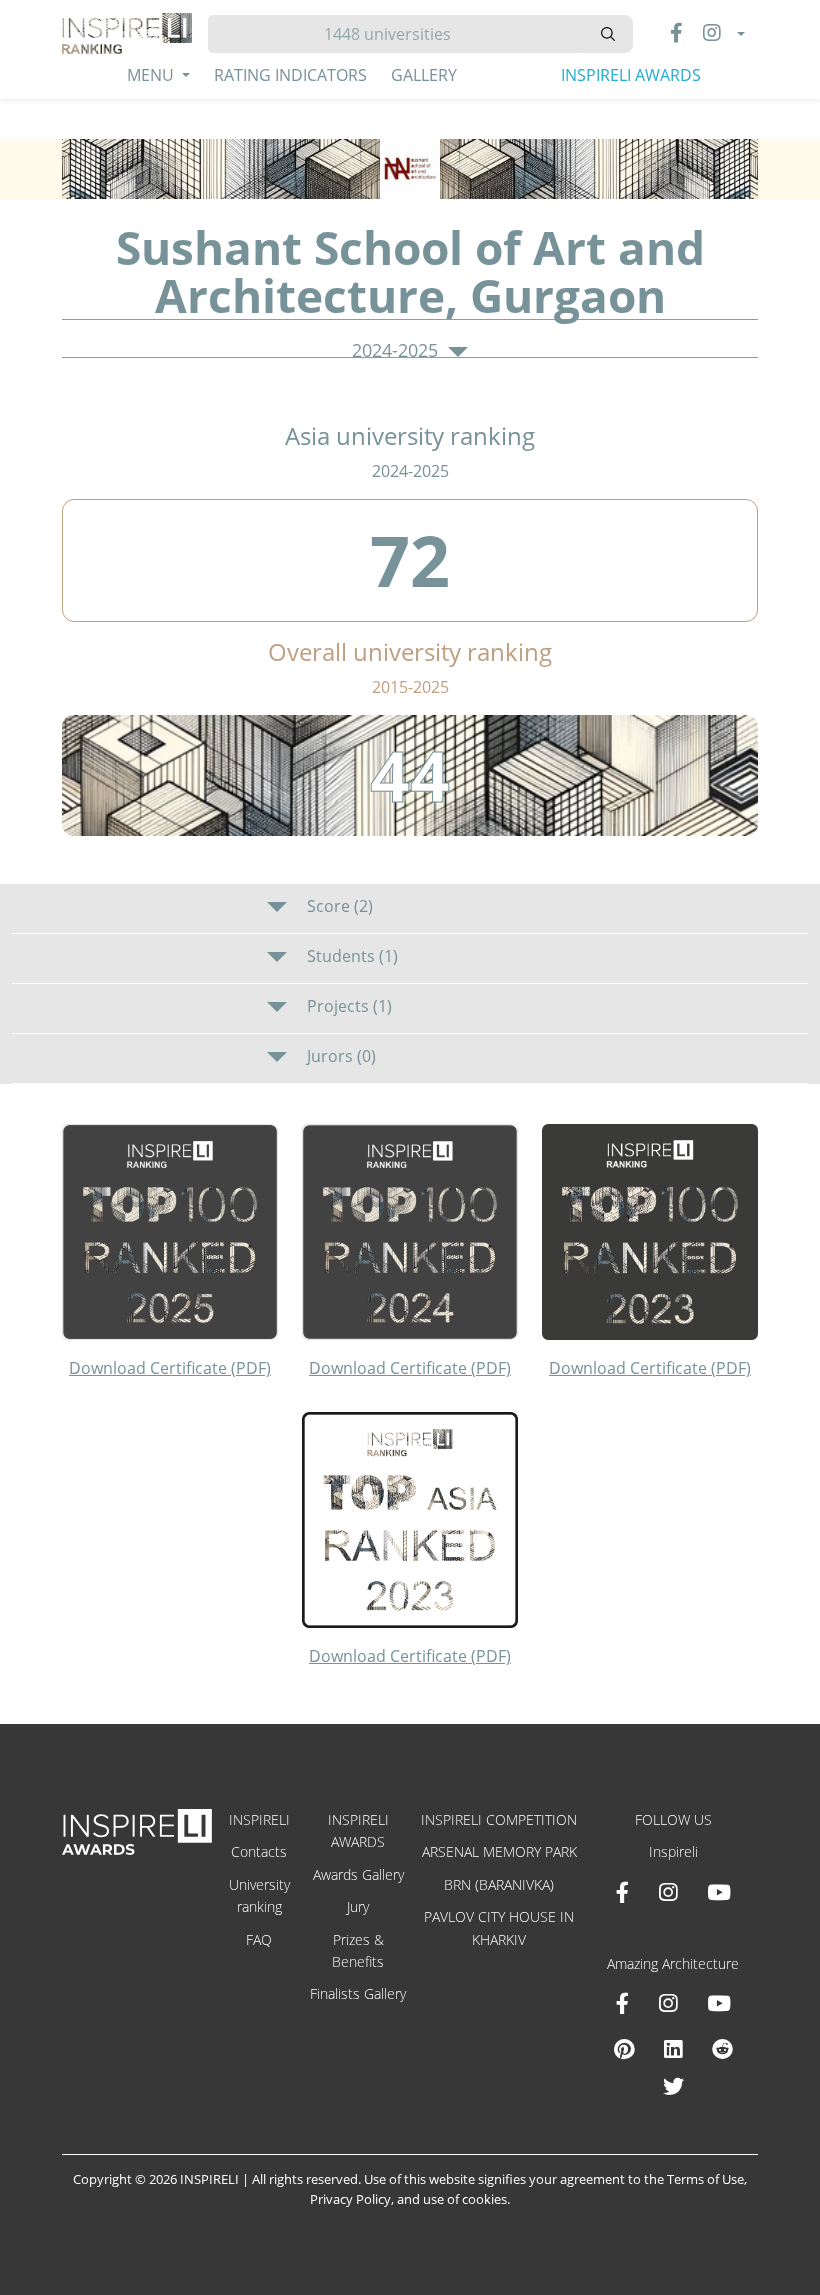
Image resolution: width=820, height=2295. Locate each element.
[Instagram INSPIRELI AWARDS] (668, 1892)
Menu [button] (152, 75)
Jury (358, 1906)
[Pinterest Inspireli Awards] (624, 2049)
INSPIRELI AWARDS (631, 75)
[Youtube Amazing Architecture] (719, 2003)
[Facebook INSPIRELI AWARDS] (622, 1892)
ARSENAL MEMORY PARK (499, 1851)
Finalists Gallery (358, 1993)
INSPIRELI (259, 1819)
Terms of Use (705, 2179)
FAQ (259, 1939)
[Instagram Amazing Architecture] (668, 2003)
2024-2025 (397, 351)
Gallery (424, 75)
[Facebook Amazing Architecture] (622, 2003)
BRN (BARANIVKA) (499, 1884)
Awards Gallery (358, 1874)
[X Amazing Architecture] (673, 2086)
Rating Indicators (290, 75)
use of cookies (465, 2199)
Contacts (259, 1851)
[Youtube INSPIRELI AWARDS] (719, 1892)
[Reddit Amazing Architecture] (722, 2049)
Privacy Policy (350, 2199)
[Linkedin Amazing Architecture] (673, 2049)
